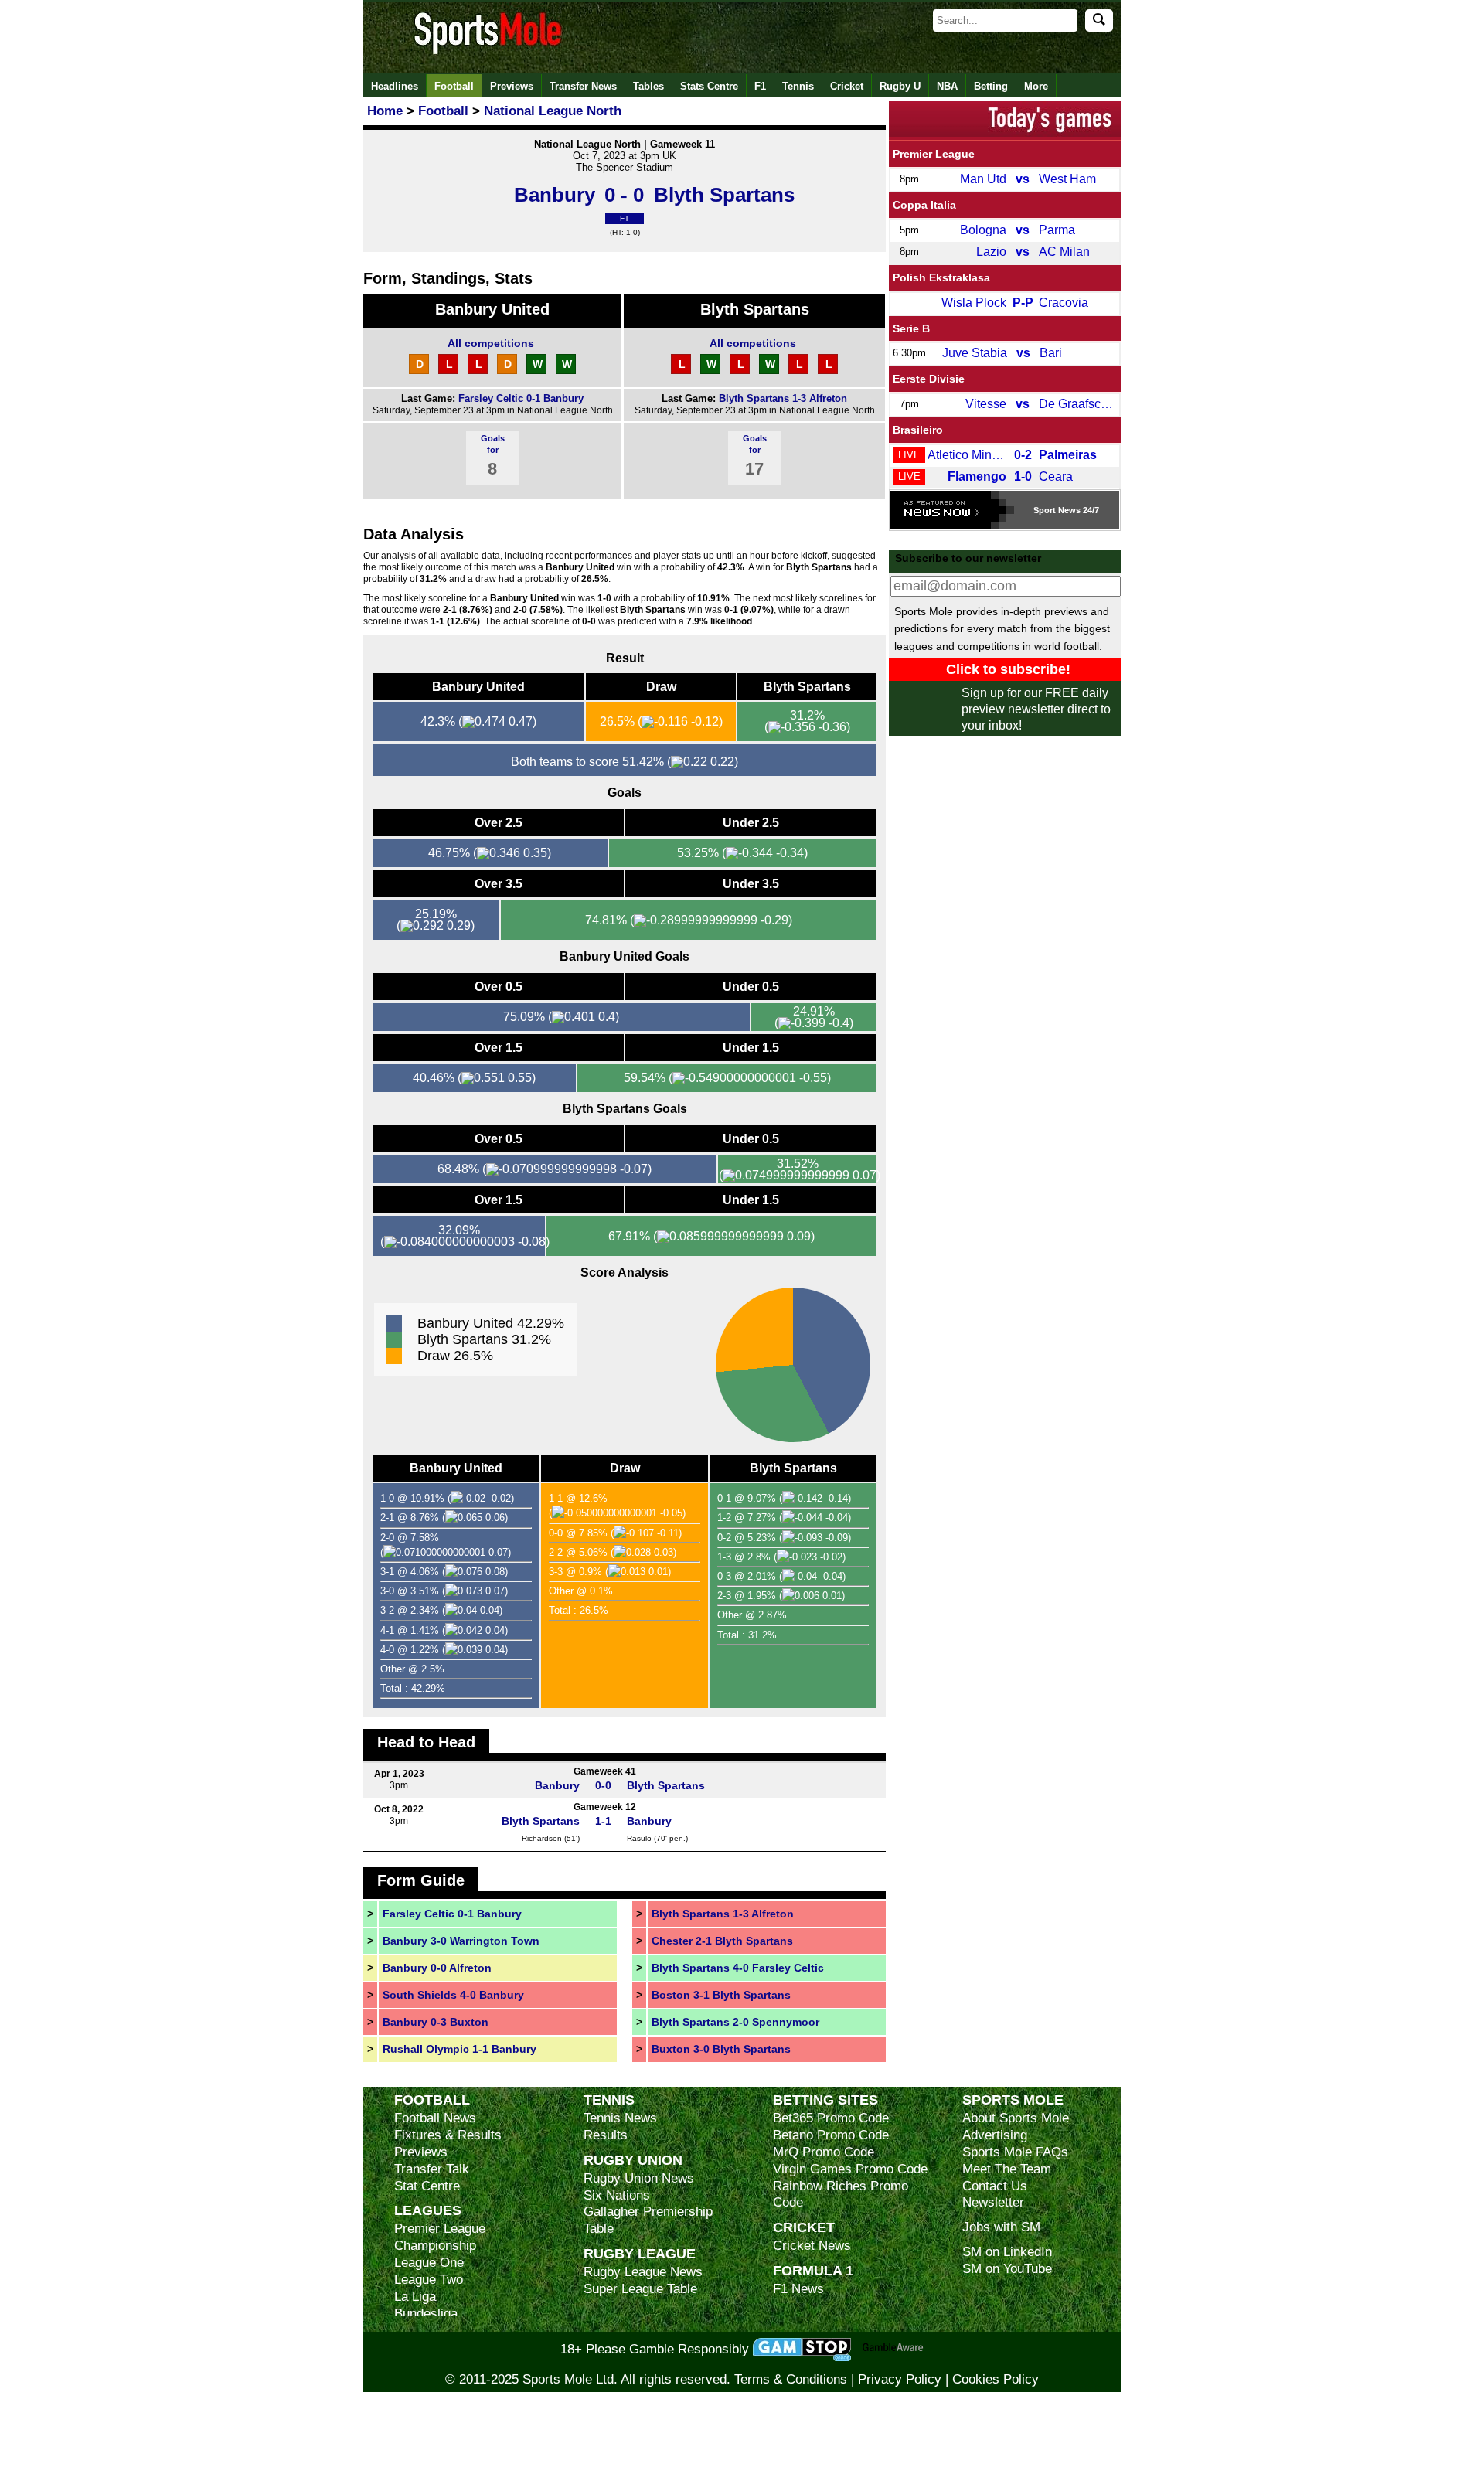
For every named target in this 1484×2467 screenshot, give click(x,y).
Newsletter (993, 2202)
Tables (648, 86)
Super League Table (640, 2289)
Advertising (995, 2135)
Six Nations (617, 2195)
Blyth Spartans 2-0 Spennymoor (735, 2022)
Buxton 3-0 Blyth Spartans (721, 2049)
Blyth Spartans (755, 309)
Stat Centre (427, 2186)
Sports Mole (1013, 2100)
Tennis (798, 86)
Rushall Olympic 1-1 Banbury (459, 2049)
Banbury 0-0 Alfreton (437, 1968)
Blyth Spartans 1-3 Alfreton (783, 398)
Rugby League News (643, 2272)
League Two (429, 2280)
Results (606, 2135)
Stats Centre (709, 86)
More (1036, 86)
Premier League (934, 154)
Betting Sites (825, 2100)
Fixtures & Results (448, 2135)
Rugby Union (633, 2160)
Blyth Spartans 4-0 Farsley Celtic (738, 1968)
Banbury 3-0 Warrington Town (461, 1941)
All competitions (491, 343)
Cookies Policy (996, 2379)
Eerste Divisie (929, 379)
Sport (1045, 510)
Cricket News (812, 2246)
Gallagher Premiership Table (648, 2220)
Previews (512, 86)
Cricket (847, 86)
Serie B (911, 328)
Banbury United (492, 309)
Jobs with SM (1001, 2227)
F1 (760, 86)
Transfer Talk (432, 2169)
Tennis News (620, 2118)
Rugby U (900, 86)
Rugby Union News (639, 2178)
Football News (435, 2118)
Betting (991, 86)
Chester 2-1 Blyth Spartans (722, 1941)
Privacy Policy (900, 2379)
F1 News (798, 2289)
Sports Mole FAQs (1015, 2152)
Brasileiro (918, 430)
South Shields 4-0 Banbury (453, 1995)
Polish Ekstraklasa (941, 277)
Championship (435, 2246)
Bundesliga (426, 2314)
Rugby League (640, 2253)
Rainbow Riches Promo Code (841, 2195)
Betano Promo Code (831, 2135)
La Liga (415, 2297)
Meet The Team (1007, 2169)
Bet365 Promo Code (831, 2118)
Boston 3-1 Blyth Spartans (721, 1995)
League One (429, 2263)
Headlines (395, 86)
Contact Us (995, 2186)
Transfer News (583, 86)
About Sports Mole (1016, 2118)
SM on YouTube (1007, 2269)
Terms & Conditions (791, 2379)
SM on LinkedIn (1007, 2252)
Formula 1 (813, 2270)
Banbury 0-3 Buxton (436, 2022)
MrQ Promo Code (824, 2152)
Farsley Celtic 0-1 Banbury (521, 398)
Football (454, 86)
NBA (947, 86)
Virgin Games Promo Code (850, 2169)
